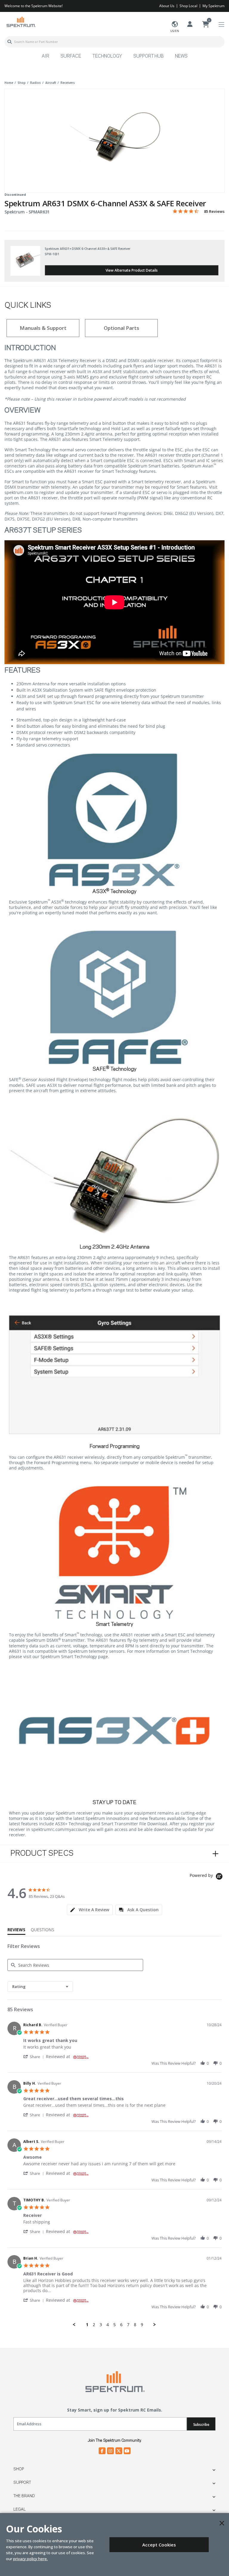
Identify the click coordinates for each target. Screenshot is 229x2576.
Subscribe (201, 2425)
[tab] (90, 1910)
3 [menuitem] (101, 2325)
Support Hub (148, 56)
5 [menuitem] (114, 2325)
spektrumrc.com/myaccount (59, 1829)
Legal (20, 2509)
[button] (35, 2056)
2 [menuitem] (94, 2325)
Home (9, 83)
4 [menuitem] (108, 2325)
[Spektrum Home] (21, 22)
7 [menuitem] (128, 2325)
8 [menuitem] (135, 2325)
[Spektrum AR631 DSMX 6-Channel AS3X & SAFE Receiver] (114, 137)
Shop (19, 2469)
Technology (107, 56)
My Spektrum (213, 6)
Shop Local (188, 6)
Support (22, 2483)
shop (22, 83)
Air (45, 56)
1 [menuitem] (87, 2325)
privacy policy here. (30, 2559)
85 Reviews (214, 211)
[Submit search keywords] (10, 42)
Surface (71, 56)
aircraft (51, 83)
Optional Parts (122, 328)
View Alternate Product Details (132, 270)
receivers (68, 83)
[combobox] (114, 42)
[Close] (222, 2523)
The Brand (24, 2496)
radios (35, 83)
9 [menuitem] (142, 2325)
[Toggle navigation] (221, 25)
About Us (167, 6)
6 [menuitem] (121, 2325)
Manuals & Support (43, 328)
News (181, 56)
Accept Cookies (159, 2545)
